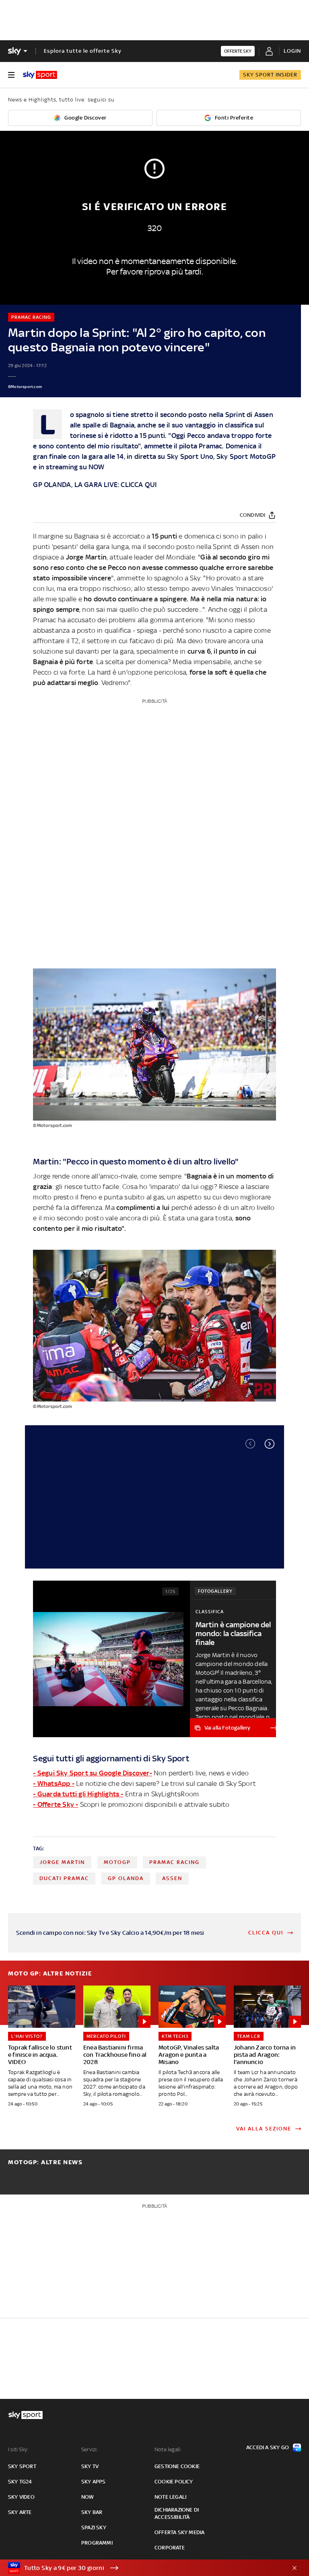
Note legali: (168, 2449)
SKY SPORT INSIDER (270, 75)
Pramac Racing (174, 1862)
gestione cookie (177, 2466)
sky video (21, 2497)
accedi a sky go (268, 2447)
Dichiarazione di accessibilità (177, 2513)
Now (88, 2497)
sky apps (94, 2482)
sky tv (90, 2466)
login (292, 51)
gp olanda (126, 1878)
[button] (270, 1444)
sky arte (20, 2512)
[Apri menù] (11, 75)
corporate (170, 2548)
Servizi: (90, 2449)
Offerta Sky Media (179, 2532)
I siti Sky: (18, 2449)
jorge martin (62, 1862)
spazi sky (94, 2527)
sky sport (22, 2466)
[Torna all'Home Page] (40, 75)
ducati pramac (64, 1878)
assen (172, 1878)
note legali (170, 2497)
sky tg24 (20, 2482)
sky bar (92, 2512)
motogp (117, 1862)
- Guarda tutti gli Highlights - (78, 1794)
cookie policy (174, 2482)
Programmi (97, 2543)
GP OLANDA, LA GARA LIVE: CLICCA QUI (95, 485)
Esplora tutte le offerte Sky (83, 51)
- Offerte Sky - (56, 1804)
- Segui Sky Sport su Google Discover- (92, 1773)
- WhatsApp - (54, 1783)
